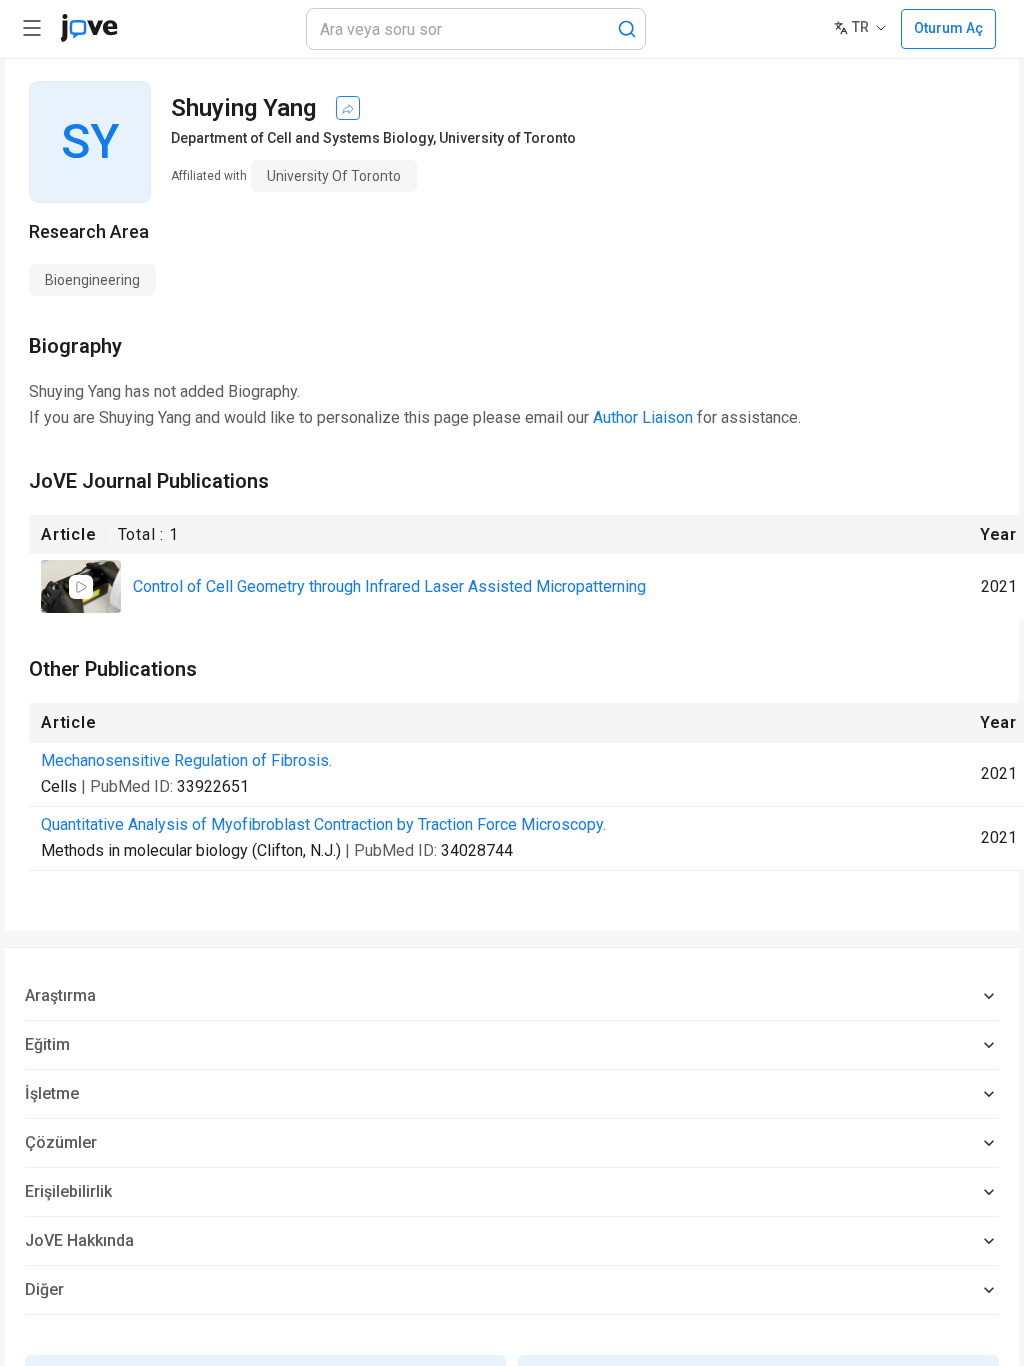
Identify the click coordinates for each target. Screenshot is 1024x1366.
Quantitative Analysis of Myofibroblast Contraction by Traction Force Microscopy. (323, 824)
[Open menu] (32, 28)
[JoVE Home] (89, 28)
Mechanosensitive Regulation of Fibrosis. (186, 760)
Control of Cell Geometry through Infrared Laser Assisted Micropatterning (389, 586)
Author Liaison (643, 417)
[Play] (81, 587)
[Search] (627, 29)
